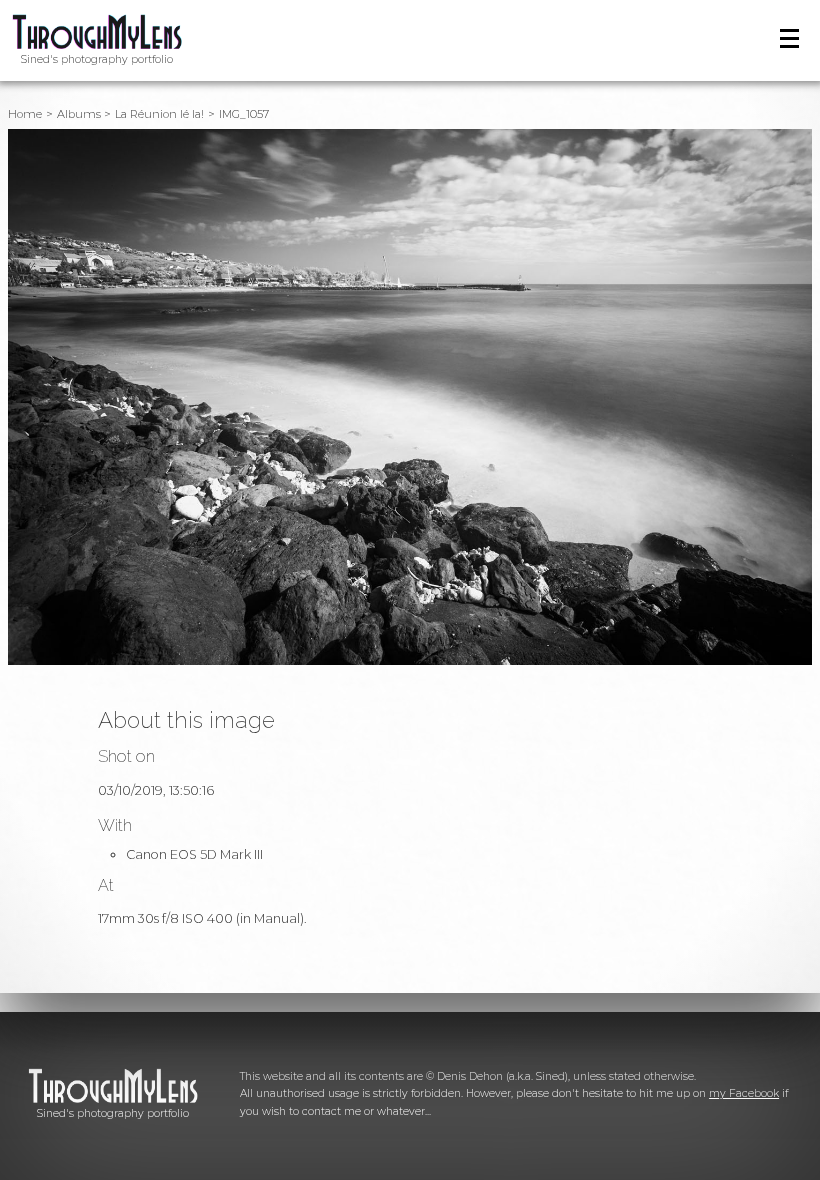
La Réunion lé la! (159, 114)
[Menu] (789, 38)
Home (25, 114)
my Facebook (744, 1093)
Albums (79, 114)
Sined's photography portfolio (97, 59)
